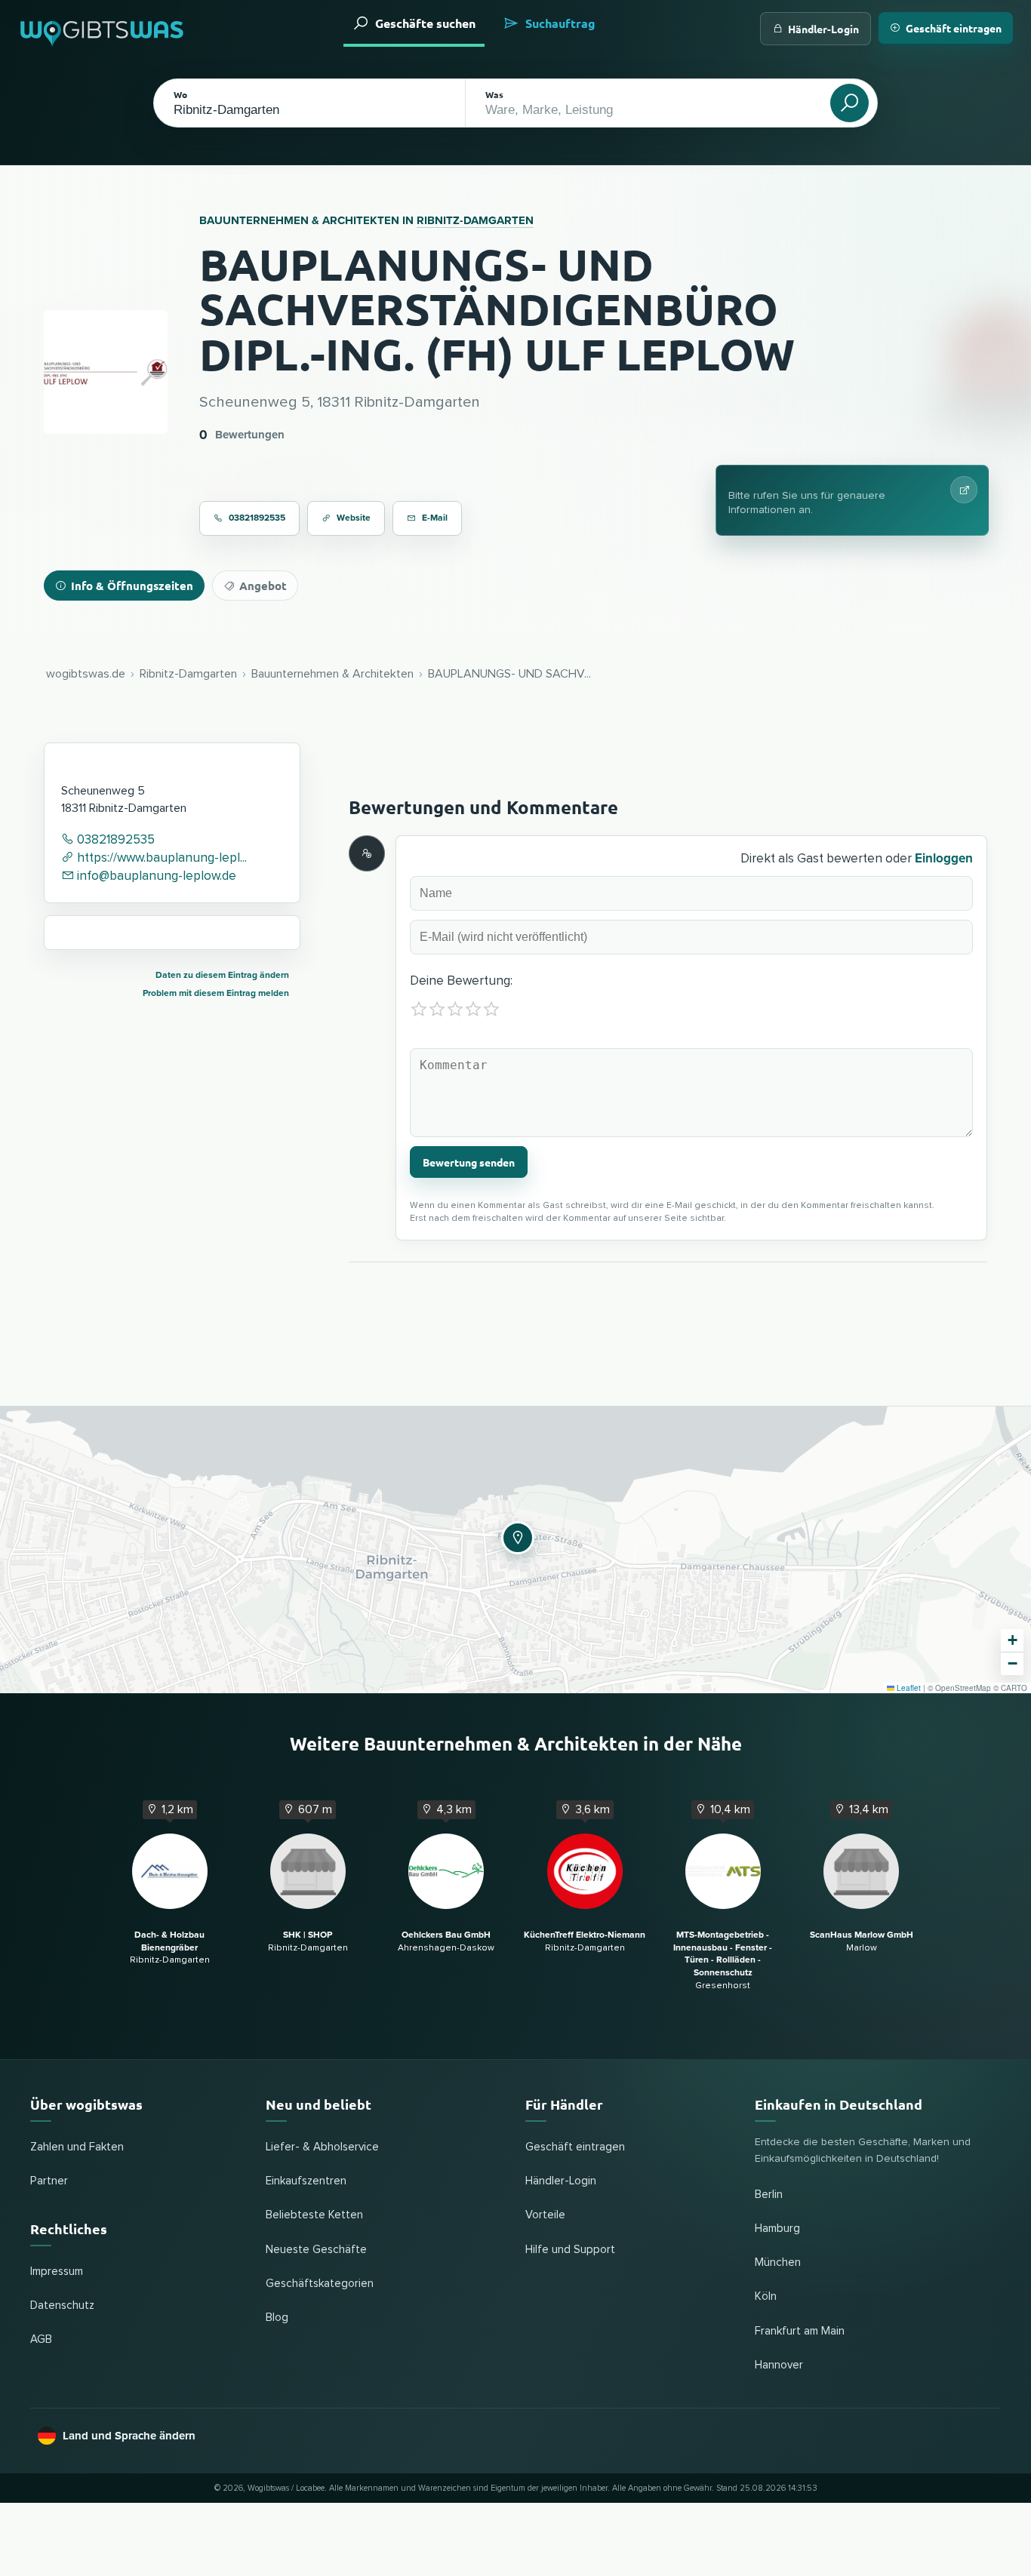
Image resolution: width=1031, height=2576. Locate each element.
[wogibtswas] (103, 28)
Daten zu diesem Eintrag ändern (222, 975)
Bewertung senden (469, 1162)
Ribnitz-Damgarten (475, 220)
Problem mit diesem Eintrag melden (216, 993)
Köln (766, 2296)
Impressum (57, 2272)
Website (354, 518)
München (778, 2262)
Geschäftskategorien (320, 2284)
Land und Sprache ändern (129, 2436)
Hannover (779, 2365)
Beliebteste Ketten (314, 2215)
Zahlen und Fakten (77, 2147)
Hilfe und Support (570, 2250)
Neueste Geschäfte (316, 2250)
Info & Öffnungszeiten (132, 586)
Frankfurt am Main (800, 2331)
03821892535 (257, 518)
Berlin (769, 2195)
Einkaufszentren (306, 2181)
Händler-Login (823, 29)
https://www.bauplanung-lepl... (160, 858)
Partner (49, 2181)
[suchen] (849, 103)
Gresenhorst (723, 1961)
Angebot (263, 586)
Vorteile (545, 2215)
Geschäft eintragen (954, 28)
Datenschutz (62, 2305)
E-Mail (435, 518)
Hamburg (777, 2229)
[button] (515, 1535)
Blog (277, 2318)
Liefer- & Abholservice (322, 2147)
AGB (41, 2339)
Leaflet (908, 1688)
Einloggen (944, 858)
